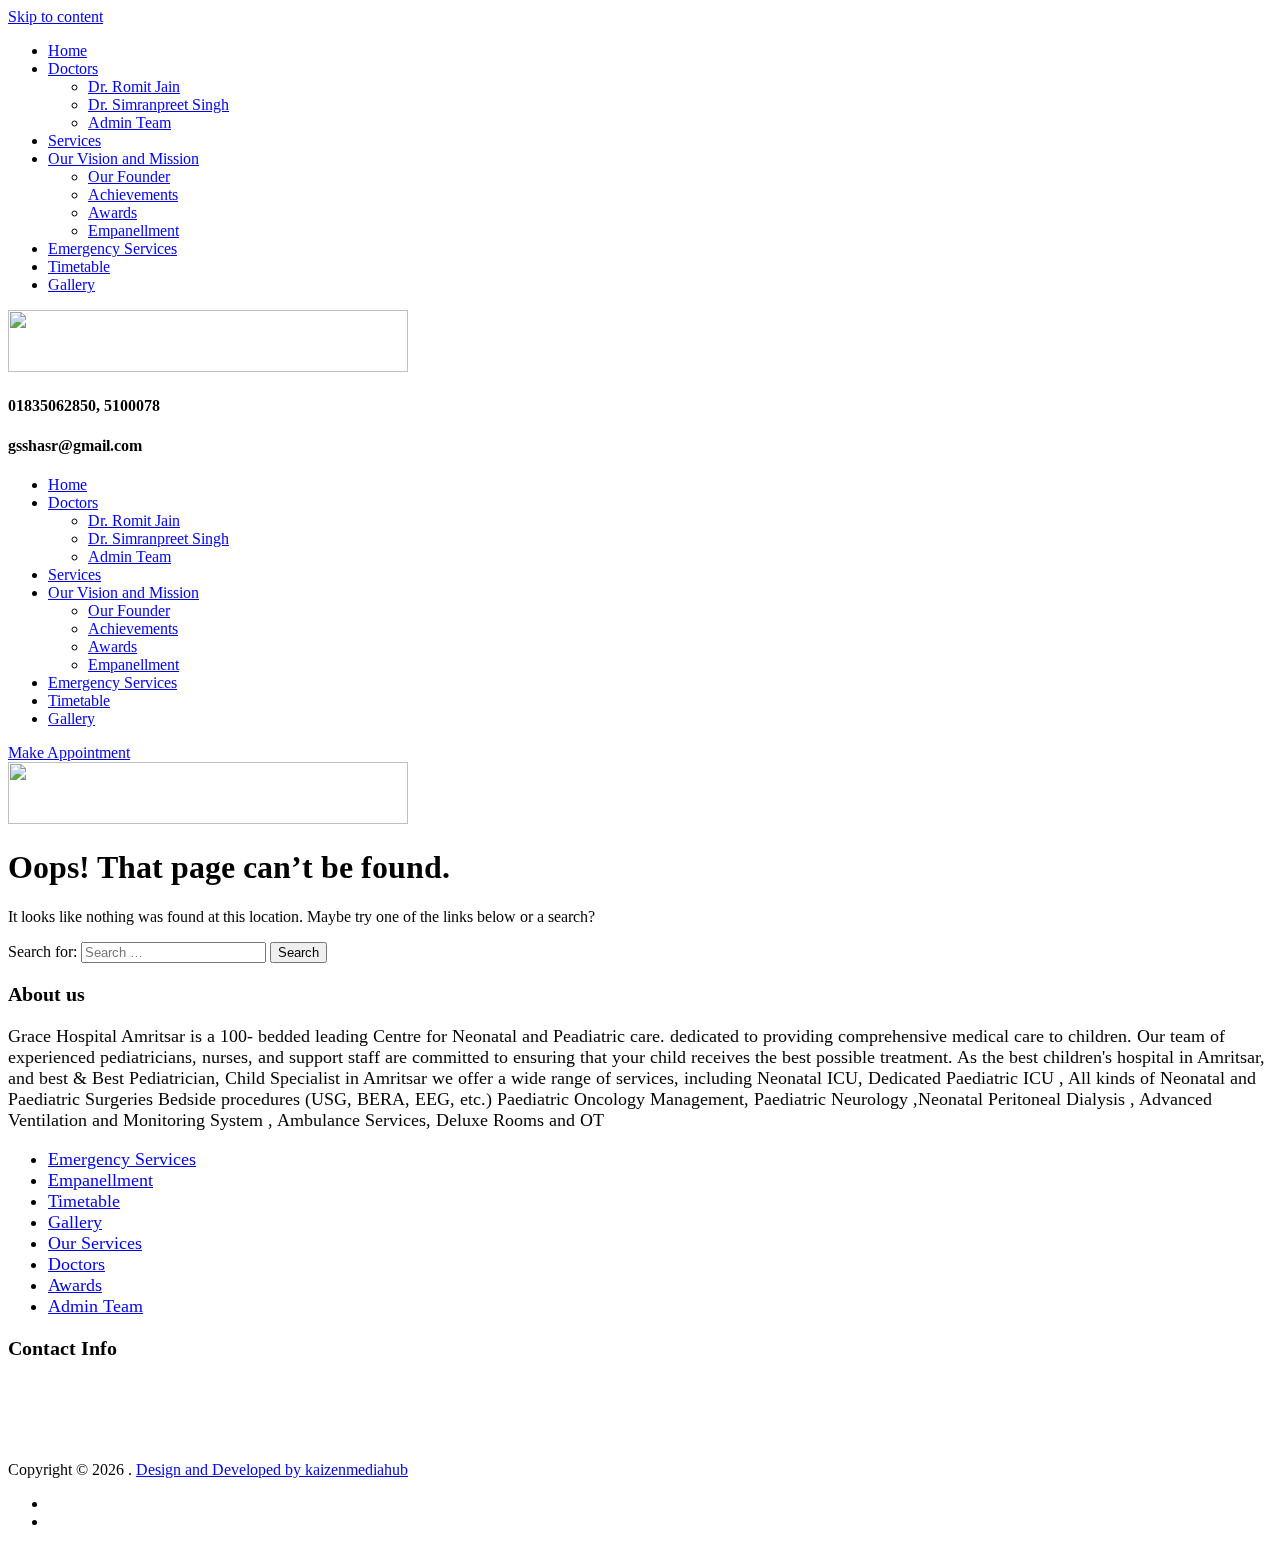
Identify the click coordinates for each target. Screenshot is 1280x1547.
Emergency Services (112, 248)
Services (74, 140)
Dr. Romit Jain (134, 86)
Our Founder (129, 176)
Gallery (71, 284)
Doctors (73, 68)
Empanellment (133, 230)
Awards (112, 212)
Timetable (79, 266)
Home (67, 50)
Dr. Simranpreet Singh (158, 104)
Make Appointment (69, 752)
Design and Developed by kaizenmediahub (272, 1469)
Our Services (95, 1243)
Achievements (133, 194)
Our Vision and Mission (123, 158)
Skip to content (55, 16)
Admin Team (129, 122)
